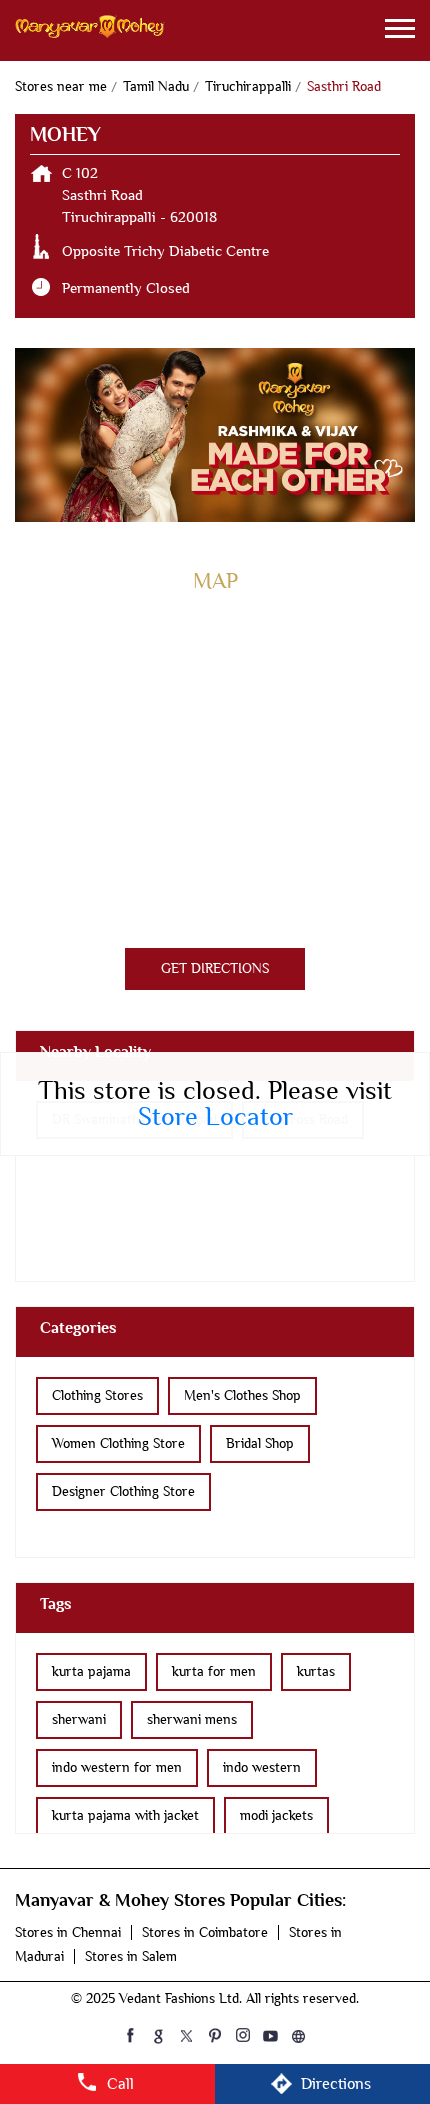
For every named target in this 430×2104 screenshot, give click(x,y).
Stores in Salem (131, 1956)
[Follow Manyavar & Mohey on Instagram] (243, 2035)
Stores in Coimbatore (205, 1932)
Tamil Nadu (156, 86)
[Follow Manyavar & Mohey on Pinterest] (215, 2035)
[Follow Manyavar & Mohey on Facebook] (131, 2035)
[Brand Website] (299, 2035)
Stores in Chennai (68, 1932)
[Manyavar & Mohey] (90, 30)
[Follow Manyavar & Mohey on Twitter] (187, 2035)
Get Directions (215, 968)
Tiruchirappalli (248, 86)
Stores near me (61, 86)
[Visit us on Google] (159, 2035)
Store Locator (215, 1117)
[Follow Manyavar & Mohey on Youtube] (271, 2035)
